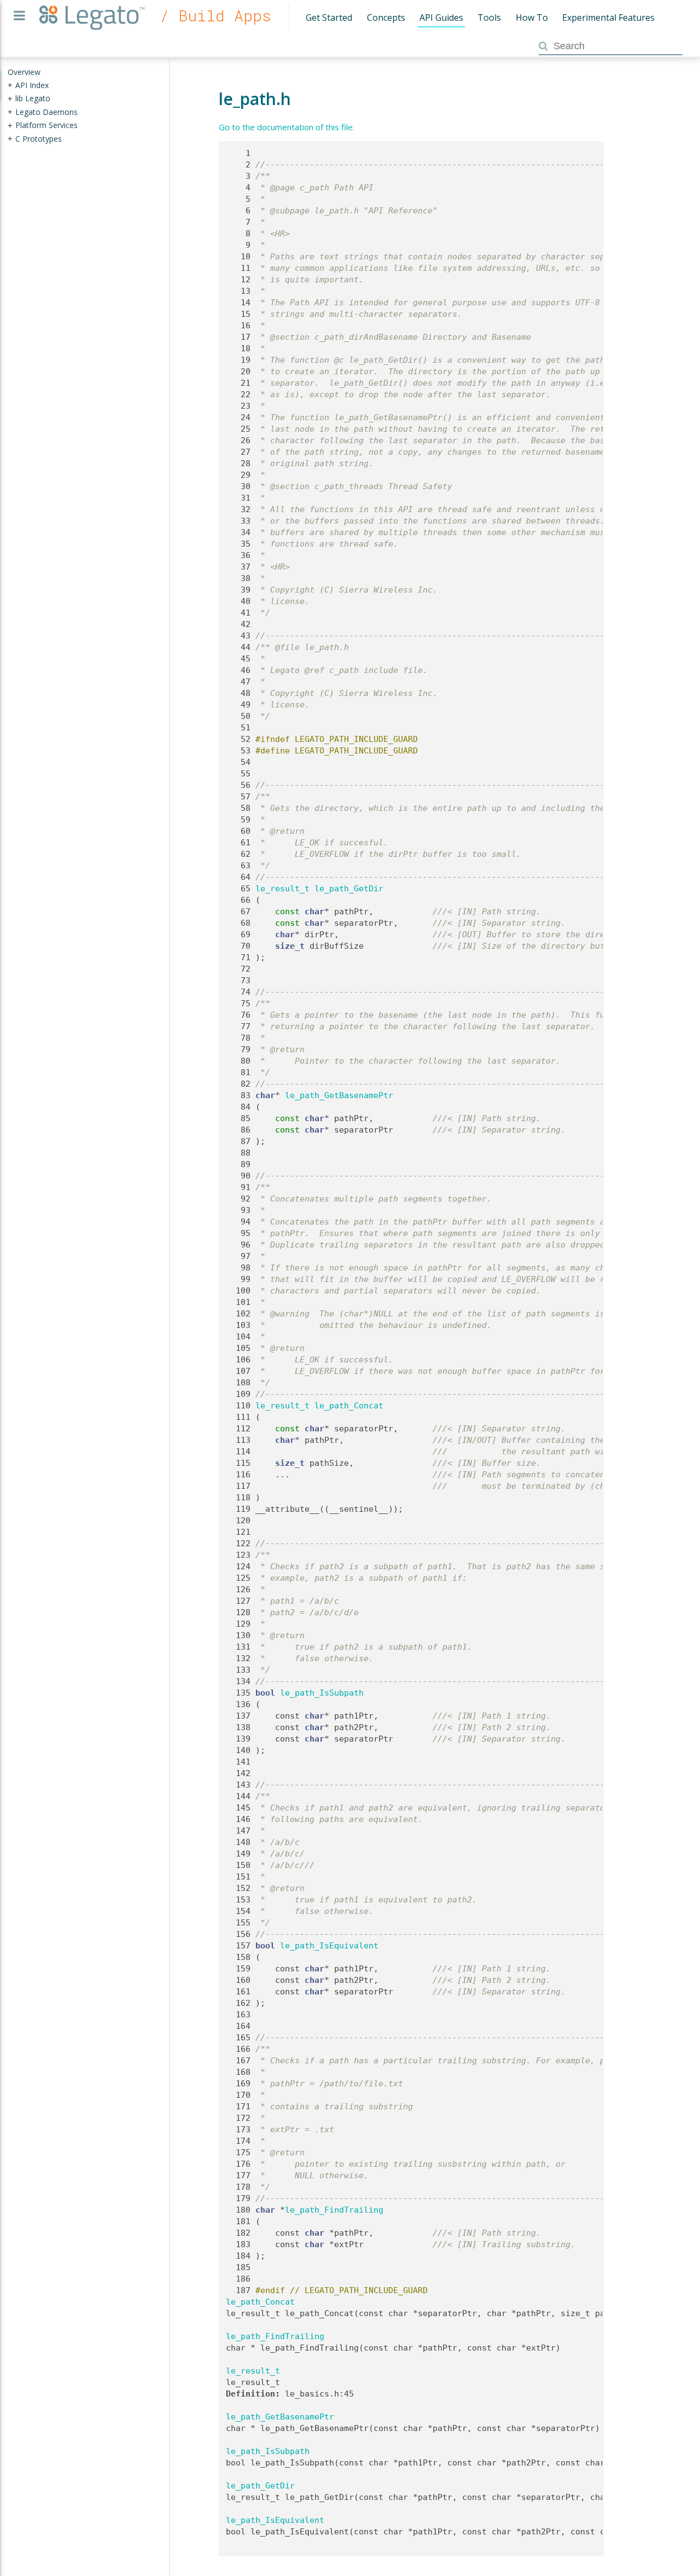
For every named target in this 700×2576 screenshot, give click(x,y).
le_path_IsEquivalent (329, 1946)
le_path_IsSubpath (322, 1693)
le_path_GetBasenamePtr (339, 1095)
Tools (489, 18)
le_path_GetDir (349, 889)
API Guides (441, 18)
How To (532, 18)
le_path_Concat (349, 1406)
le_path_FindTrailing (334, 2210)
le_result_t (282, 889)
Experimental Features (608, 18)
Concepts (386, 18)
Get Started (329, 18)
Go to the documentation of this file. (287, 127)
